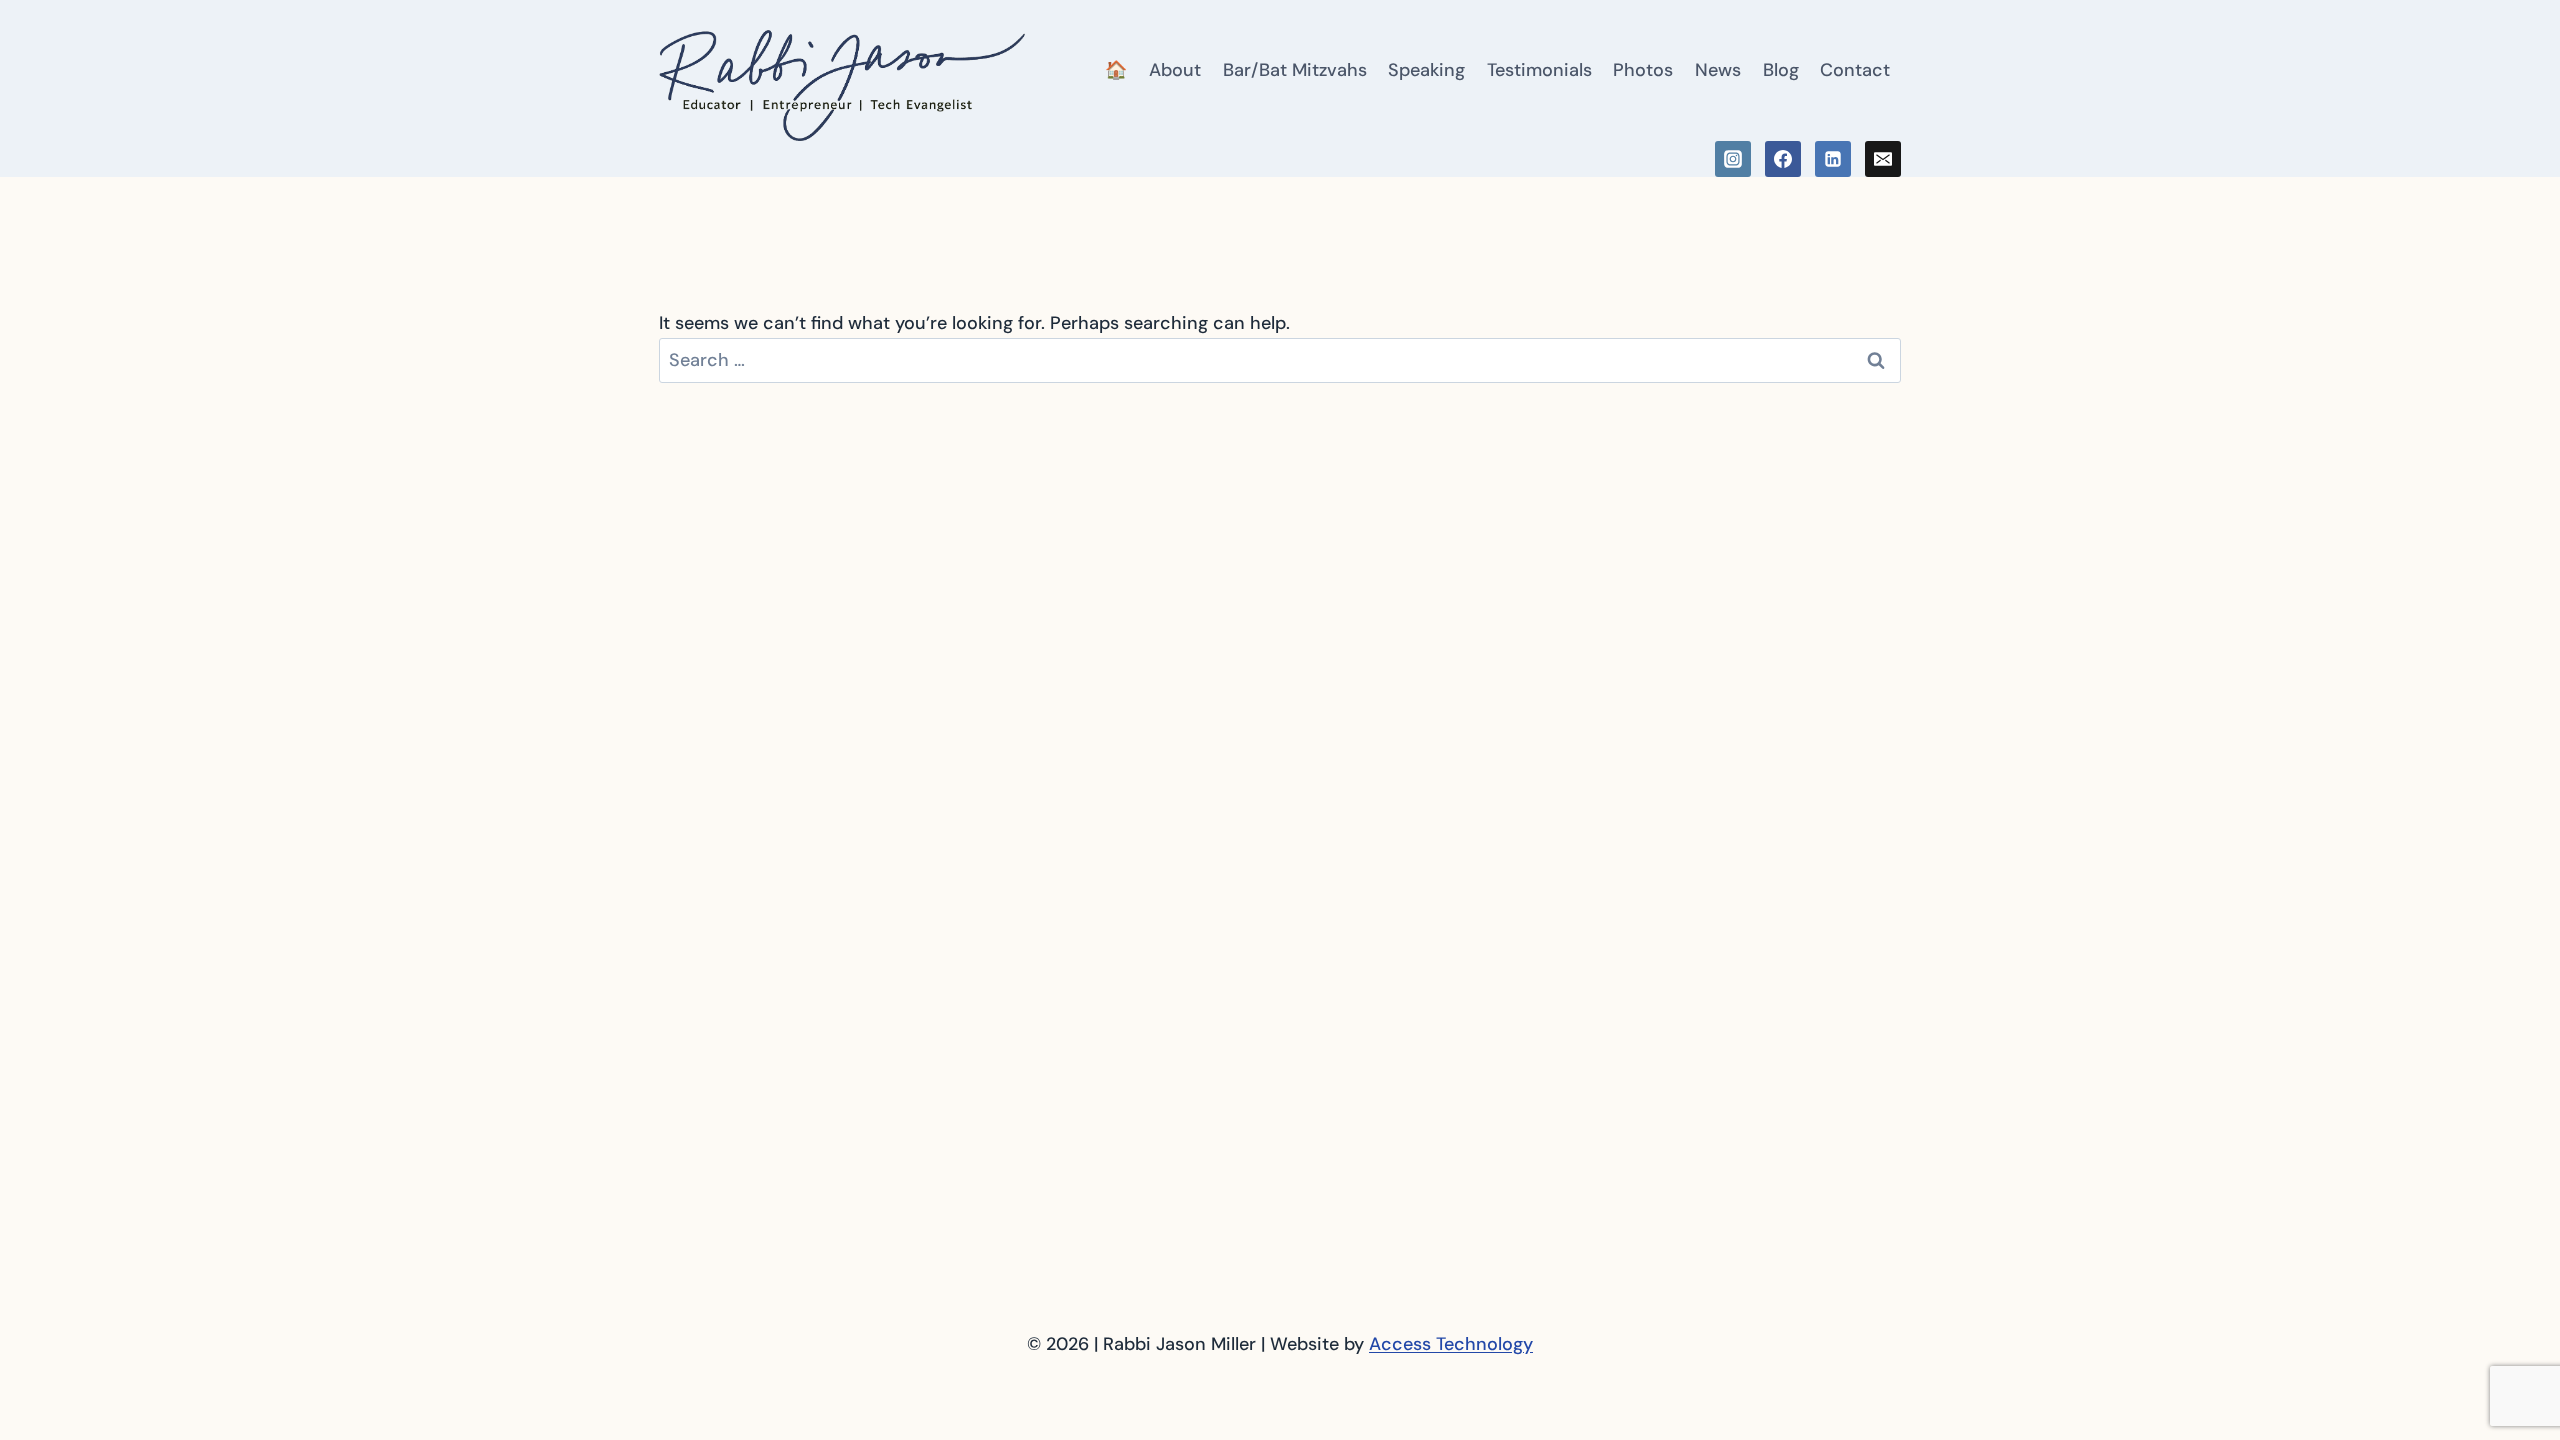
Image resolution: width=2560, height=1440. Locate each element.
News (1718, 70)
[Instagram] (1733, 159)
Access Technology (1451, 1344)
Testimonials (1539, 70)
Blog (1781, 70)
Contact (1855, 70)
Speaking (1426, 70)
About (1175, 70)
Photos (1643, 70)
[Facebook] (1783, 159)
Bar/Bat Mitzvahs (1295, 70)
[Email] (1883, 159)
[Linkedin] (1833, 159)
